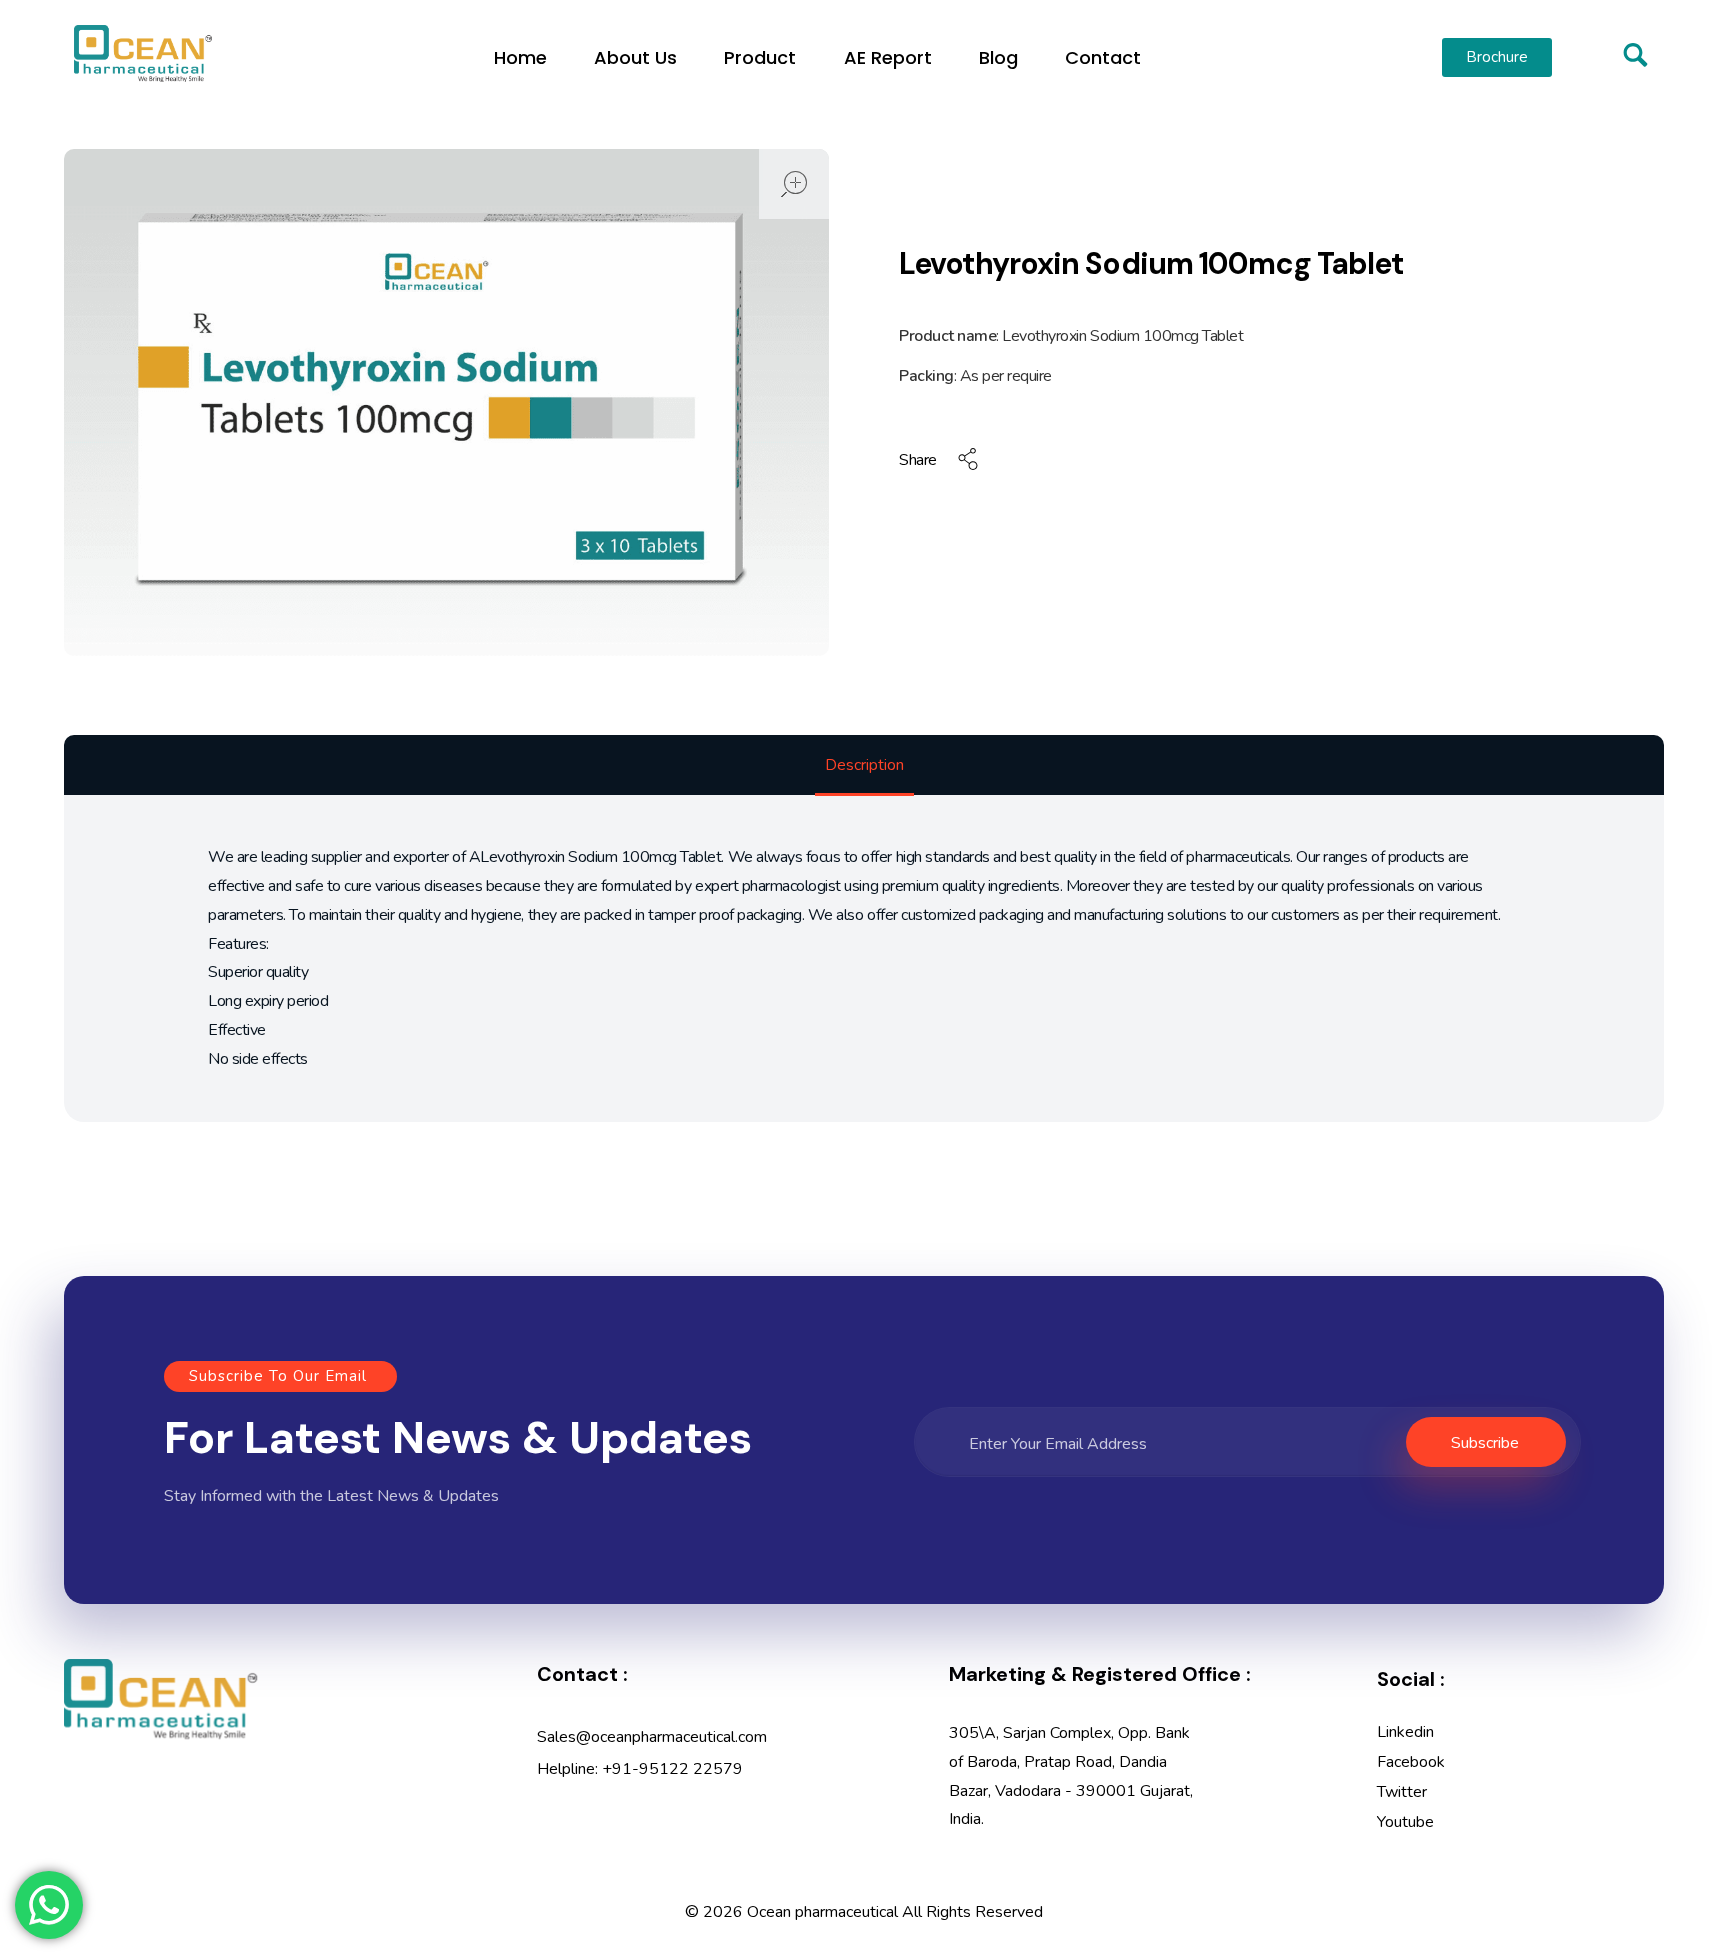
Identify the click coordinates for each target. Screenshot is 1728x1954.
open (794, 184)
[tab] (864, 766)
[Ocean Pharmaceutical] (143, 53)
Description (864, 765)
